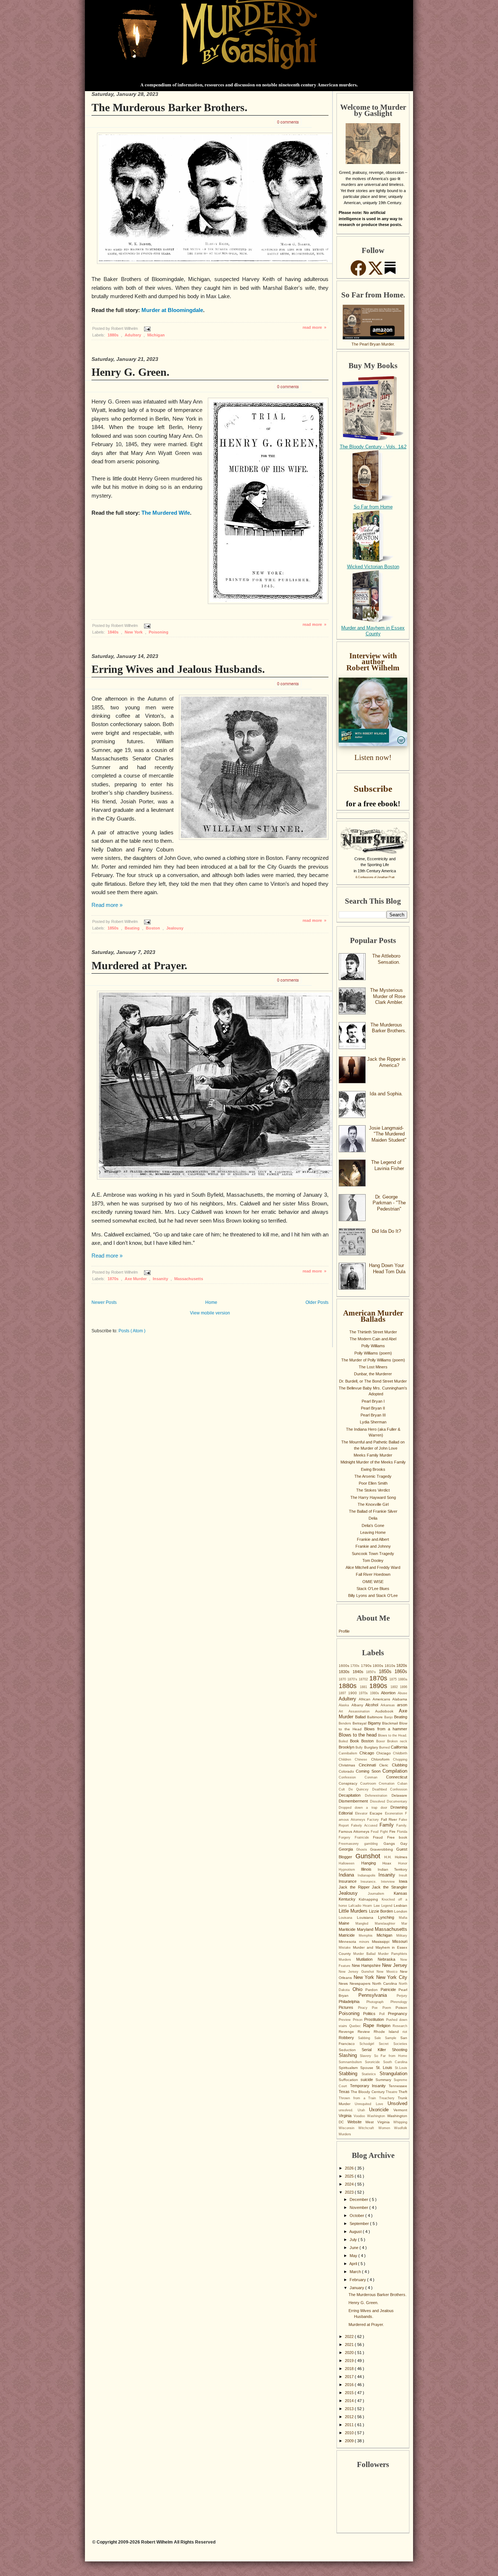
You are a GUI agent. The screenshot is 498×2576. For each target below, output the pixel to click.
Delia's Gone (373, 1525)
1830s (346, 1672)
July (354, 2240)
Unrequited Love (371, 2104)
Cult (344, 1789)
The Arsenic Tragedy (373, 1476)
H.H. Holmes (396, 1857)
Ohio (359, 1989)
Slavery (367, 2056)
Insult (403, 1875)
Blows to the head (358, 1735)
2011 (350, 2425)
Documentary (397, 1801)
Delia (373, 1518)
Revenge (348, 2032)
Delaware (399, 1795)
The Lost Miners (373, 1367)
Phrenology (399, 2002)
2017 (350, 2377)
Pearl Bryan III (373, 1415)
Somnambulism (352, 2062)
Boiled (344, 1741)
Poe (377, 2008)
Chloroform (382, 1759)
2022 (350, 2337)
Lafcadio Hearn (361, 1906)
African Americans (376, 1699)
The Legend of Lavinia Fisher (388, 1165)
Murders (347, 1960)
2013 (350, 2409)
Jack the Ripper (355, 1887)
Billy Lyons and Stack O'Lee (373, 1595)
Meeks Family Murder (373, 1455)
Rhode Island (388, 2032)
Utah (363, 2110)
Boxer (382, 1741)
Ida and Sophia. (386, 1094)
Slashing (349, 2055)
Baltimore (376, 1717)
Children (347, 1759)
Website (356, 2122)
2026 (350, 2168)
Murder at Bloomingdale (172, 310)
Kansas (400, 1893)
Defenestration (378, 1796)
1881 (365, 1687)
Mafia (403, 1918)
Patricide (390, 1990)
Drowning (399, 1807)
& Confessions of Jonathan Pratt (375, 877)
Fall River (390, 1819)
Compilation (395, 1771)
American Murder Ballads (373, 1316)
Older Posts (317, 1302)
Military (402, 1936)
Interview (390, 1882)
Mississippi (382, 1942)
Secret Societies (393, 2044)
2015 (350, 2393)
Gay (404, 1844)
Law (378, 1906)
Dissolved (379, 1801)
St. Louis (386, 2068)
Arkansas (389, 1705)
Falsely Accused (365, 1825)
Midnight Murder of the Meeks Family (373, 1462)
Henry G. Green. (131, 372)
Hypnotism (350, 1870)
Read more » (107, 905)
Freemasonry (351, 1844)
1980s (376, 1693)
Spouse (368, 2068)
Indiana (348, 1875)
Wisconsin (349, 2128)
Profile (344, 1631)
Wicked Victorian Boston (373, 567)
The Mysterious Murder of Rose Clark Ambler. (388, 996)
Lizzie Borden (382, 1911)
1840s (114, 632)
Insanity (161, 1279)
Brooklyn (347, 1747)
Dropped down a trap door (365, 1808)
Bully (360, 1747)
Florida (402, 1832)
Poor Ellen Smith (373, 1483)
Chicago (368, 1753)
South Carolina (395, 2062)
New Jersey (395, 1965)
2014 (350, 2401)
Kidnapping (370, 1899)
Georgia (347, 1849)
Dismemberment (354, 1801)
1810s (390, 1666)
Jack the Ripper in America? (386, 1062)
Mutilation (367, 1959)
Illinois (369, 1869)
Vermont (400, 2110)
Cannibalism (349, 1753)
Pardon (373, 1990)
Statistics (371, 2074)
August (356, 2232)
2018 (350, 2369)
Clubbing (400, 1765)
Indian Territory (392, 1869)
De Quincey (360, 1789)
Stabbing (350, 2074)
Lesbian (400, 1905)
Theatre (392, 2092)
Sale (380, 2038)
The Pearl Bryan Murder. (373, 344)
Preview (346, 2020)
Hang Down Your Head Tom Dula (387, 1268)
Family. (402, 1825)
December (359, 2199)
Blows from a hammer (386, 1729)
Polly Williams (373, 1346)
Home (211, 1302)
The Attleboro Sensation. (386, 959)
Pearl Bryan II (373, 1408)
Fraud (380, 1837)
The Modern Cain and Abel (373, 1339)
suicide (368, 2080)
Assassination (362, 1711)
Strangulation (393, 2074)
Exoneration (395, 1813)
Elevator (363, 1813)
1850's (372, 1672)
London (401, 1911)
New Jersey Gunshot (358, 1972)
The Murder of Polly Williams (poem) (373, 1360)
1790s (367, 1666)
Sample (393, 2038)
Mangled (365, 1924)
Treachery (388, 2098)
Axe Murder (136, 1279)
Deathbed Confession (390, 1789)
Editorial (347, 1813)
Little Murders (354, 1911)
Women (386, 2128)
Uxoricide (381, 2110)
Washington (377, 2116)
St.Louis (401, 2068)
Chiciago (385, 1753)
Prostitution (375, 2019)
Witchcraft (368, 2128)
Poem (389, 2008)
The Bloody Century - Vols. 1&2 (373, 447)
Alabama (400, 1699)
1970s (364, 1693)
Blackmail (391, 1723)
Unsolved (397, 2103)
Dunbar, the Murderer (373, 1374)
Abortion (389, 1693)
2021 (350, 2345)
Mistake (346, 1948)
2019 (350, 2361)
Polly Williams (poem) (373, 1353)
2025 (350, 2176)
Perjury (402, 1996)
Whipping (400, 2122)
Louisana (348, 1918)
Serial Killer (377, 2050)
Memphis (368, 1936)
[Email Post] (146, 328)
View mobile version (210, 1313)
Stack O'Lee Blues (373, 1589)
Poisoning (159, 632)
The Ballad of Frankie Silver (373, 1511)
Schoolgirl (369, 2044)
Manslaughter (388, 1924)
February (358, 2280)
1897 (343, 1693)
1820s (402, 1665)
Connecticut (397, 1777)
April (354, 2264)
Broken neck (397, 1741)
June (355, 2248)
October (357, 2215)
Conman (375, 1777)
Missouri (400, 1941)
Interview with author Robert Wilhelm (373, 662)
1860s (401, 1671)
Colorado (347, 1771)
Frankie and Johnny (373, 1546)
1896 (404, 1687)
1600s (345, 1666)
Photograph (378, 2002)
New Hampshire (367, 1965)
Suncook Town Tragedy (373, 1554)
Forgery (347, 1838)
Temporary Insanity (369, 2086)
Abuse (402, 1693)
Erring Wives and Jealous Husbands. (178, 669)
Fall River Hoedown (373, 1574)
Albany (359, 1705)
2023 (350, 2192)
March (356, 2272)
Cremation (388, 1784)
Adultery (133, 335)
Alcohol (373, 1705)
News (344, 1983)
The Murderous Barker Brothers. (170, 107)
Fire (393, 1831)
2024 (350, 2184)
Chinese (363, 1759)
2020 (350, 2353)
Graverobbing (383, 1849)
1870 (343, 1679)
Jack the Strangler (390, 1887)
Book (356, 1741)
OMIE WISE (373, 1582)
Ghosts (363, 1850)
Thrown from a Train (359, 2098)
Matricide (349, 1935)
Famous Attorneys (355, 1831)
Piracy (365, 2008)
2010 (350, 2433)
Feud (375, 1832)
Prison (359, 2020)
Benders (346, 1723)
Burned (385, 1747)
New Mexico (388, 1972)
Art (344, 1711)
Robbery (348, 2038)
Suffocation (350, 2080)
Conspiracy (349, 1783)
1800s (378, 1666)
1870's (353, 1679)
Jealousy (175, 928)
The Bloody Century (368, 2092)
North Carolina (386, 1983)
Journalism (381, 1894)
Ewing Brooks (373, 1469)
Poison (401, 2008)
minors (366, 1942)
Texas (345, 2092)
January (357, 2288)
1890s (380, 1686)
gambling (374, 1844)
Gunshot (370, 1856)
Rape (370, 2025)
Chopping (400, 1759)
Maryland (366, 1929)
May (354, 2256)
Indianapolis (368, 1875)
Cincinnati (369, 1765)
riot (405, 2032)
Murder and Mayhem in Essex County (373, 631)
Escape (377, 1813)
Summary (385, 2080)
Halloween (350, 1863)
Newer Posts (104, 1302)
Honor (403, 1863)
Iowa (403, 1881)
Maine (347, 1923)
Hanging (372, 1863)
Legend (388, 1906)
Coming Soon (369, 1771)
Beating (133, 928)
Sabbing (366, 2038)
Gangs (392, 1844)
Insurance (350, 1881)
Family (388, 1825)
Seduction (350, 2050)
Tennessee (398, 2086)
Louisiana (367, 1918)
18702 (364, 1679)
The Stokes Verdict (373, 1490)
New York (134, 632)
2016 (350, 2385)
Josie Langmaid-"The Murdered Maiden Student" (388, 1134)
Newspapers (361, 1983)
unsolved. (348, 2110)
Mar (404, 1924)
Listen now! (373, 757)
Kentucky (349, 1899)
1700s (355, 1666)
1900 (354, 1693)
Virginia (346, 2116)
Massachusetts (189, 1279)
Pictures (348, 2007)
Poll (384, 2014)
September (360, 2224)
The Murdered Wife (166, 513)
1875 (394, 1679)
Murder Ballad (366, 1954)
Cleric (386, 1765)
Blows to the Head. (393, 1735)
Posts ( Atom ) (132, 1331)
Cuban (402, 1784)
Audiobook (387, 1711)
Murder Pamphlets (393, 1954)
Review (365, 2032)
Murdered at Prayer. (139, 965)
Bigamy (375, 1723)
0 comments (288, 122)
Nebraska (389, 1959)
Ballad (361, 1717)
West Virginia (379, 2122)
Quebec (356, 2026)
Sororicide (374, 2062)
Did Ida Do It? (386, 1231)
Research (400, 2026)
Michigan (156, 335)
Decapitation (352, 1795)
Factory (374, 1820)
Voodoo (360, 2116)
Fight (385, 1832)
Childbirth (400, 1753)
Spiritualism (349, 2068)
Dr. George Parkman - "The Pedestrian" (389, 1203)
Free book (397, 1837)
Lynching (388, 1917)
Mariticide (348, 1929)
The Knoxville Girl (373, 1504)
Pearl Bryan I (373, 1401)
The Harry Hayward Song (373, 1497)
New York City (392, 1977)
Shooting (400, 2050)
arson (402, 1705)
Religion (385, 2026)
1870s (114, 1279)
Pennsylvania (378, 1995)
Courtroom (370, 1784)
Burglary (372, 1747)
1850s (114, 928)
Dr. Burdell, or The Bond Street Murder (373, 1381)
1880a (403, 1679)
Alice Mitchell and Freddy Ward (373, 1567)
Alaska (345, 1705)
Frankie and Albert (373, 1539)
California (399, 1747)
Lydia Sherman (373, 1422)
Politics (371, 2014)
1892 (395, 1687)
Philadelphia (353, 2002)
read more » (314, 327)
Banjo (389, 1717)
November (359, 2207)
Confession (352, 1777)
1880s (114, 335)
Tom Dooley (373, 1560)
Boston (153, 928)
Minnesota (349, 1942)
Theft (403, 2092)
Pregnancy (398, 2014)
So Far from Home (373, 507)
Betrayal (360, 1723)
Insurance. (371, 1882)
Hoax (390, 1863)
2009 (350, 2441)
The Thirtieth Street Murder (373, 1332)
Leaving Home (373, 1532)
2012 (350, 2417)
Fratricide (364, 1838)
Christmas (349, 1765)
